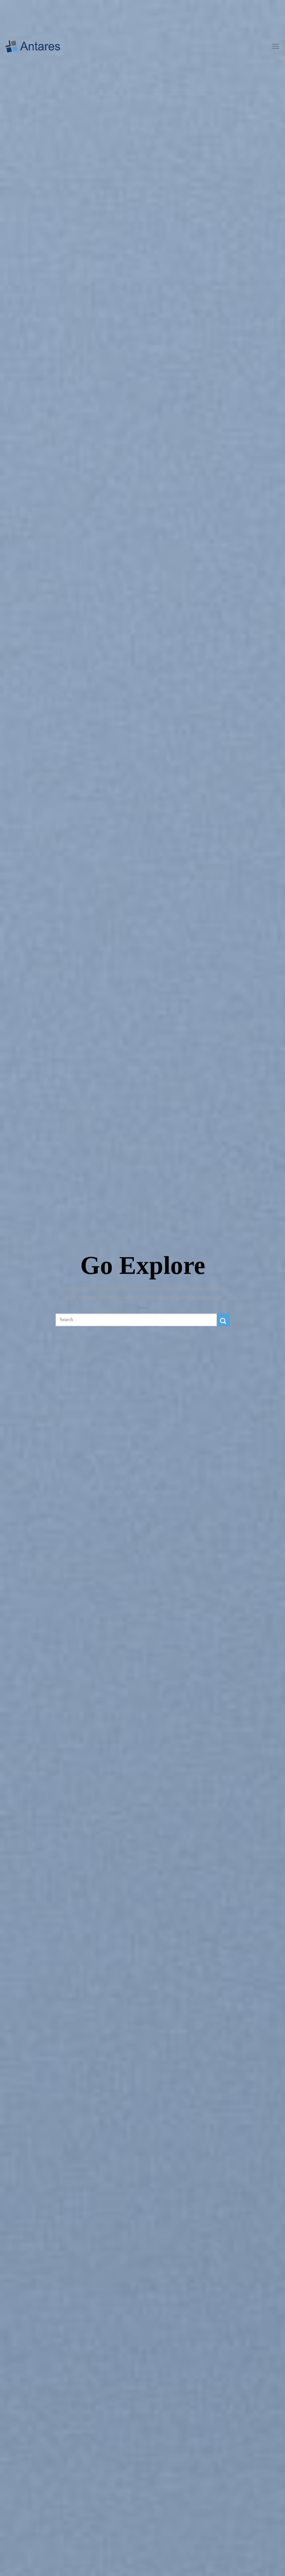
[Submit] (223, 1320)
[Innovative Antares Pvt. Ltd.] (33, 46)
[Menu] (276, 46)
